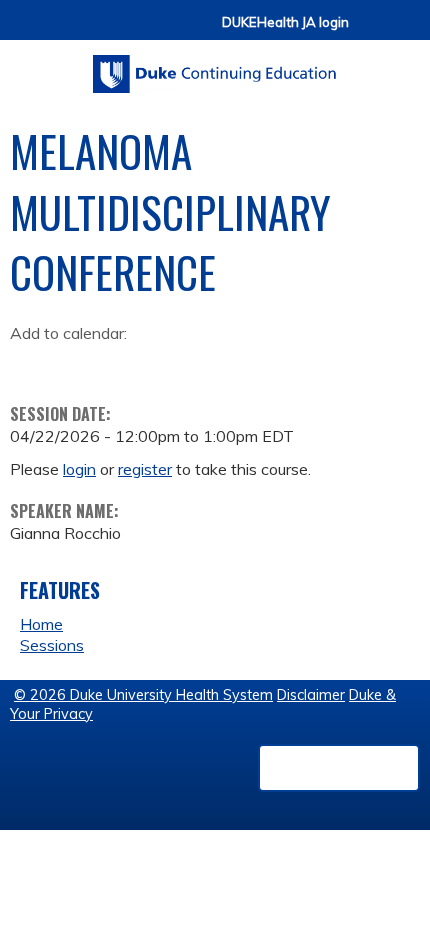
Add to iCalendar (120, 363)
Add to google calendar (30, 364)
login (79, 469)
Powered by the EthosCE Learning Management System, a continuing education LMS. (339, 768)
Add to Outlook (168, 364)
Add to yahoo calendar (75, 364)
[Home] (215, 67)
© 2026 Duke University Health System (143, 695)
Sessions (52, 645)
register (145, 469)
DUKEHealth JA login (285, 22)
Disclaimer (311, 695)
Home (41, 624)
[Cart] (372, 31)
